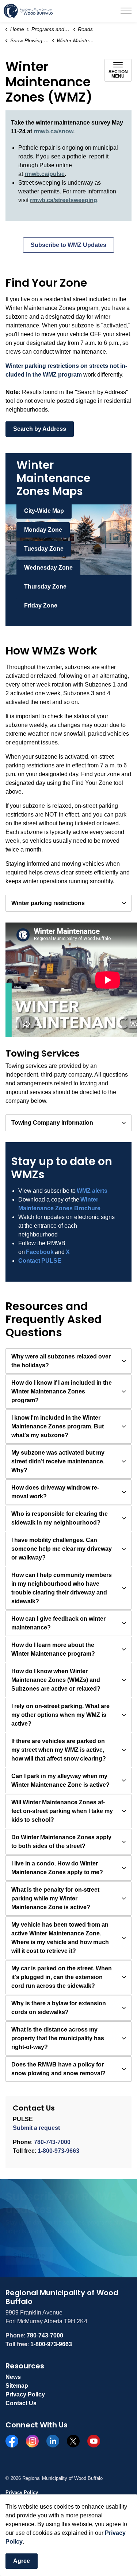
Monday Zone (43, 530)
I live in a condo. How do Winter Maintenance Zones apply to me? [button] (57, 1868)
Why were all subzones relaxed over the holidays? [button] (61, 1361)
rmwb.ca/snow (53, 131)
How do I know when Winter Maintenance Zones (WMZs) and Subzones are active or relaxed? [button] (56, 1680)
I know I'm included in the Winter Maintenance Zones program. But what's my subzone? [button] (58, 1426)
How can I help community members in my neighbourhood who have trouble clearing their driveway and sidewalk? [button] (62, 1588)
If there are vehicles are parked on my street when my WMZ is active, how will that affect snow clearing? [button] (59, 1750)
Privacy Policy (25, 2394)
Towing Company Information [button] (52, 1123)
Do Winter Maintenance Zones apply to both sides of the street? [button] (61, 1842)
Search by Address (40, 429)
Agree (22, 2561)
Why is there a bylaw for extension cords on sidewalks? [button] (59, 2008)
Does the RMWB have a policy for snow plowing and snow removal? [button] (58, 2069)
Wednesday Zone (48, 568)
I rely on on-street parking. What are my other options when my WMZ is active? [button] (60, 1715)
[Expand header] (126, 11)
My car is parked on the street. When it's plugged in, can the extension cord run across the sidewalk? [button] (62, 1977)
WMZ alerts (92, 1191)
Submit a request (36, 2128)
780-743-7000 (52, 2142)
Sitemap (17, 2386)
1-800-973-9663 (58, 2151)
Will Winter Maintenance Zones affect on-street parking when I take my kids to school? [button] (62, 1811)
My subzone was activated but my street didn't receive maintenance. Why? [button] (58, 1461)
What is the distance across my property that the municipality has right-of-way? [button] (58, 2038)
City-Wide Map (44, 511)
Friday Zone (41, 605)
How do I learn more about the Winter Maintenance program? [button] (53, 1649)
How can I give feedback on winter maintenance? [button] (58, 1623)
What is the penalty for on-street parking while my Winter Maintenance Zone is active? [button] (55, 1898)
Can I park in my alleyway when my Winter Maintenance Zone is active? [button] (60, 1780)
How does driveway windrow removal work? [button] (55, 1492)
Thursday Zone (45, 587)
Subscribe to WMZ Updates (68, 245)
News (13, 2377)
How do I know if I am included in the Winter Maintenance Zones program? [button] (62, 1391)
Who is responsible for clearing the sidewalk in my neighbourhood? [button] (60, 1518)
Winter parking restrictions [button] (48, 903)
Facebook (40, 1252)
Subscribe (29, 2256)
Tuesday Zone (44, 549)
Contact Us (21, 2403)
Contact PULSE (40, 1261)
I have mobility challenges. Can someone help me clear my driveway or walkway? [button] (62, 1549)
